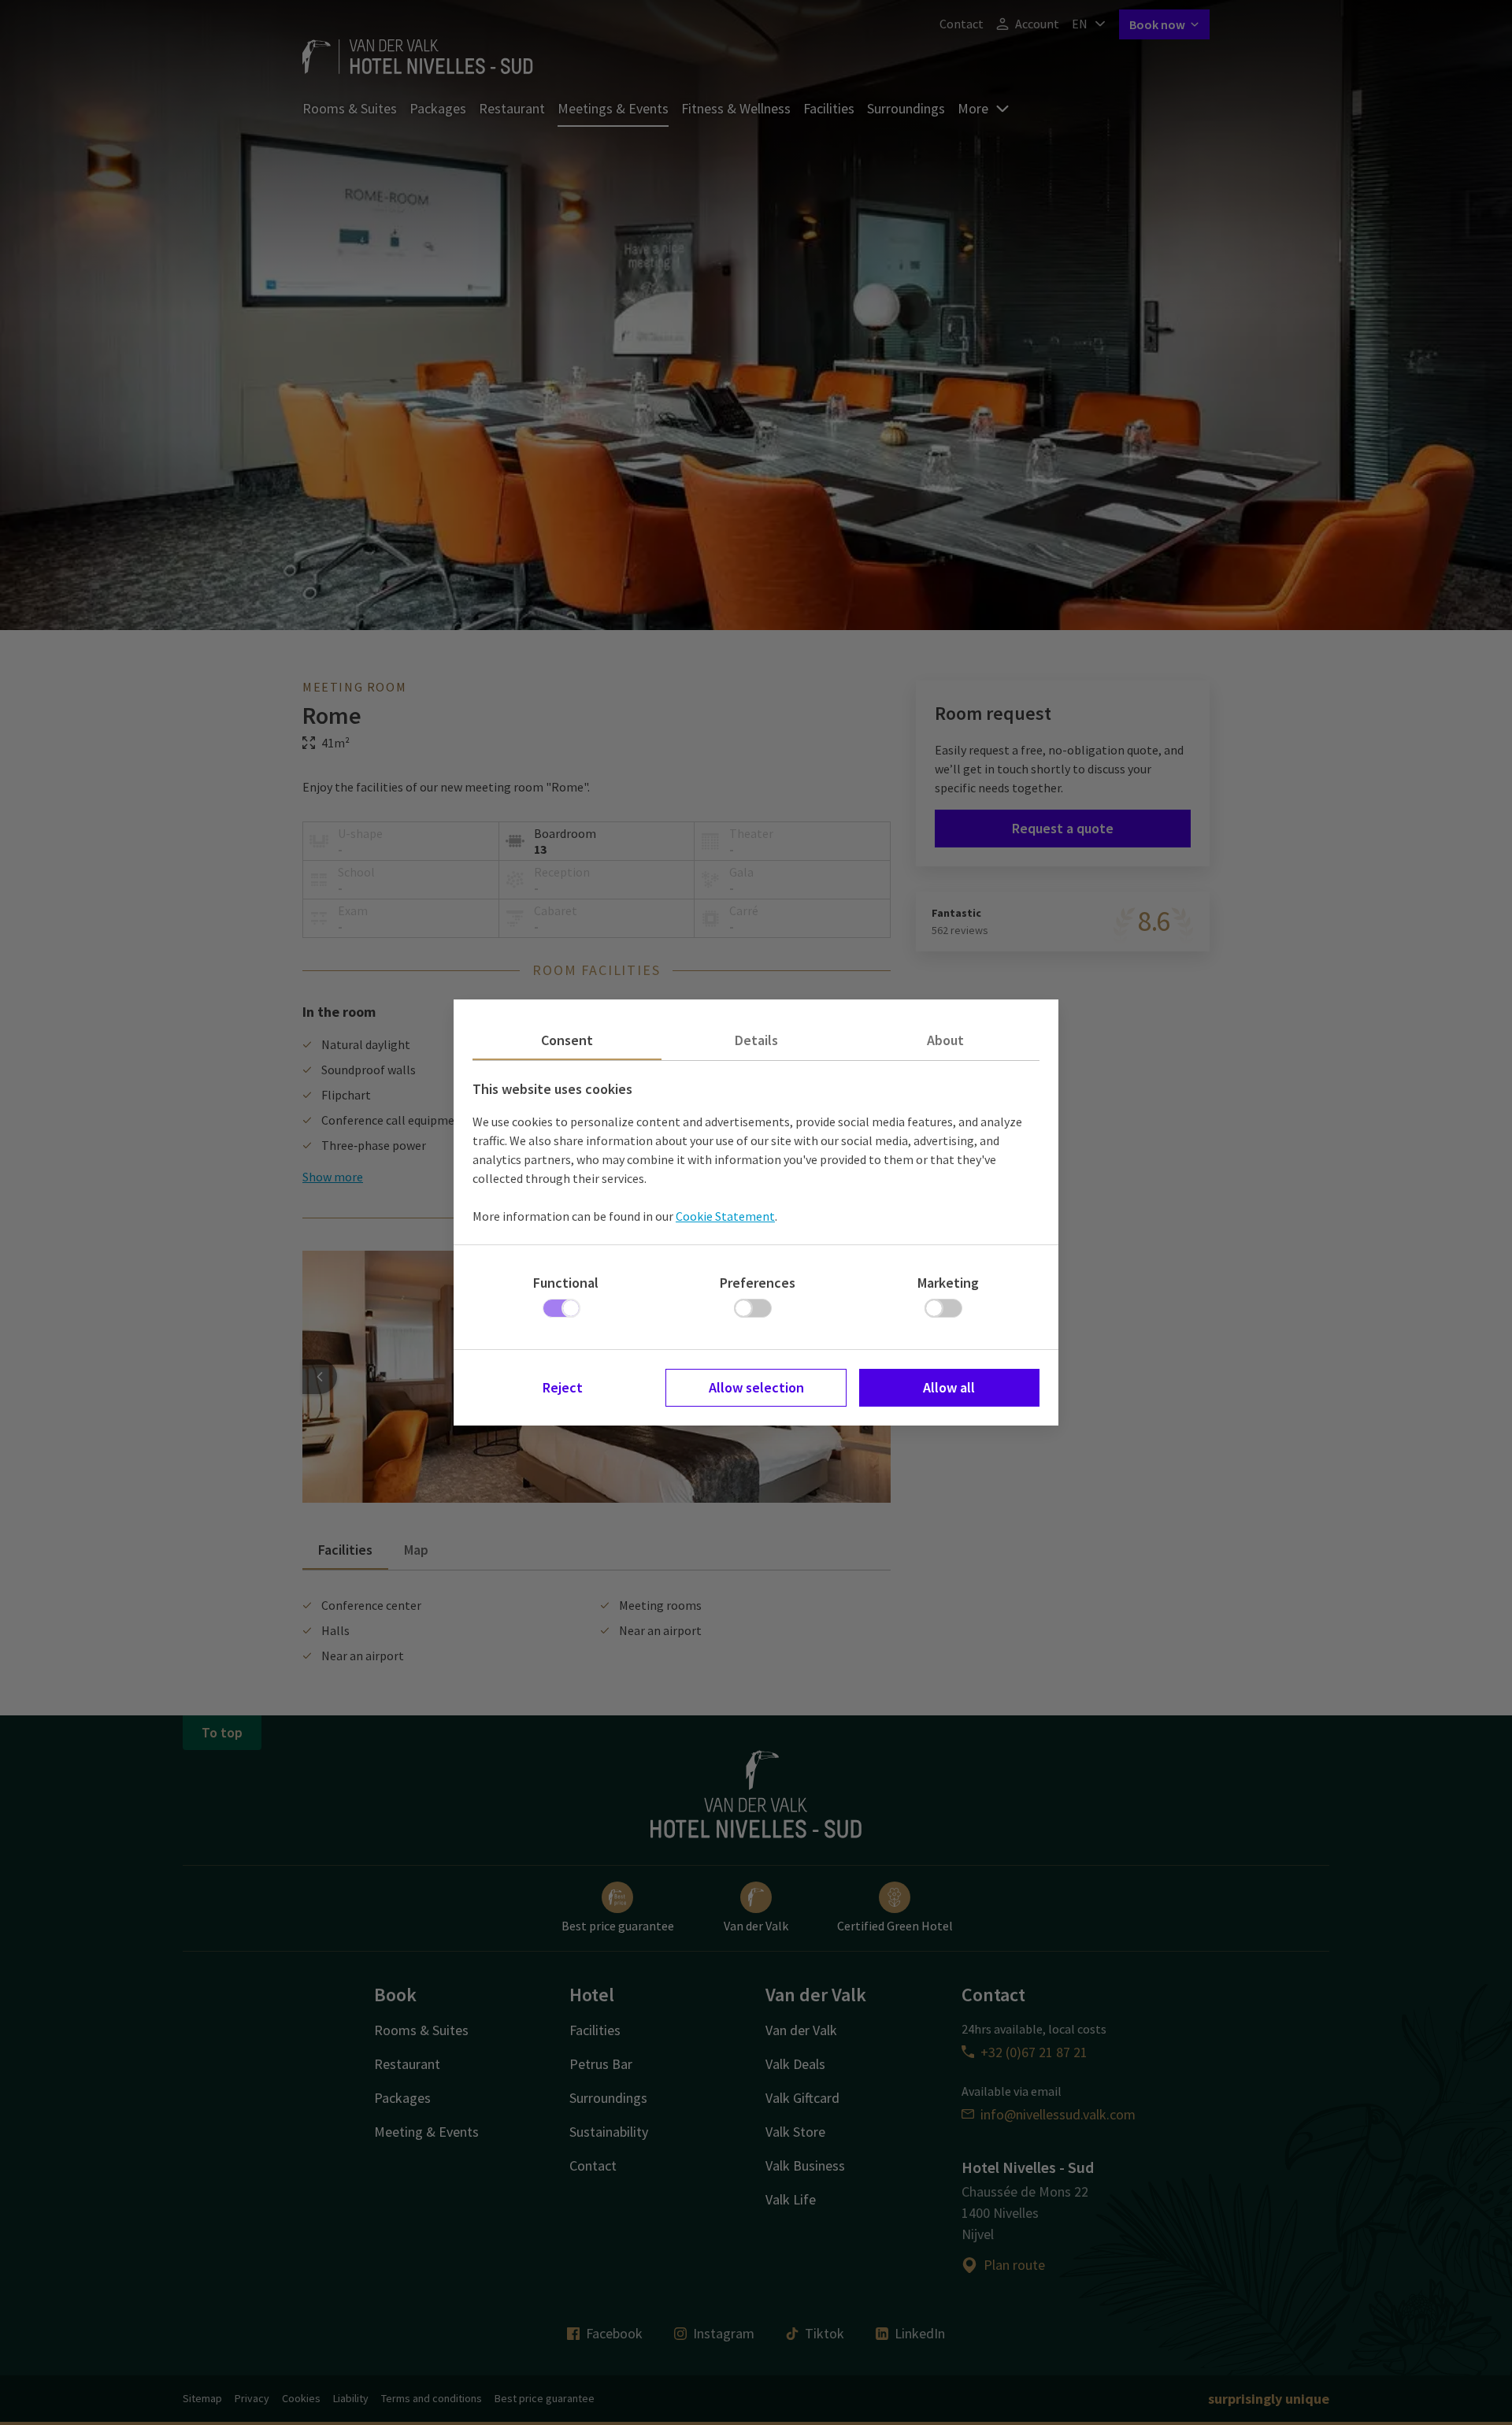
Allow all (949, 1387)
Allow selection (756, 1387)
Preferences (758, 1283)
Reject (563, 1387)
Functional (566, 1283)
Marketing (948, 1283)
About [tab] (945, 1040)
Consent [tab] (567, 1040)
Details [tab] (756, 1040)
